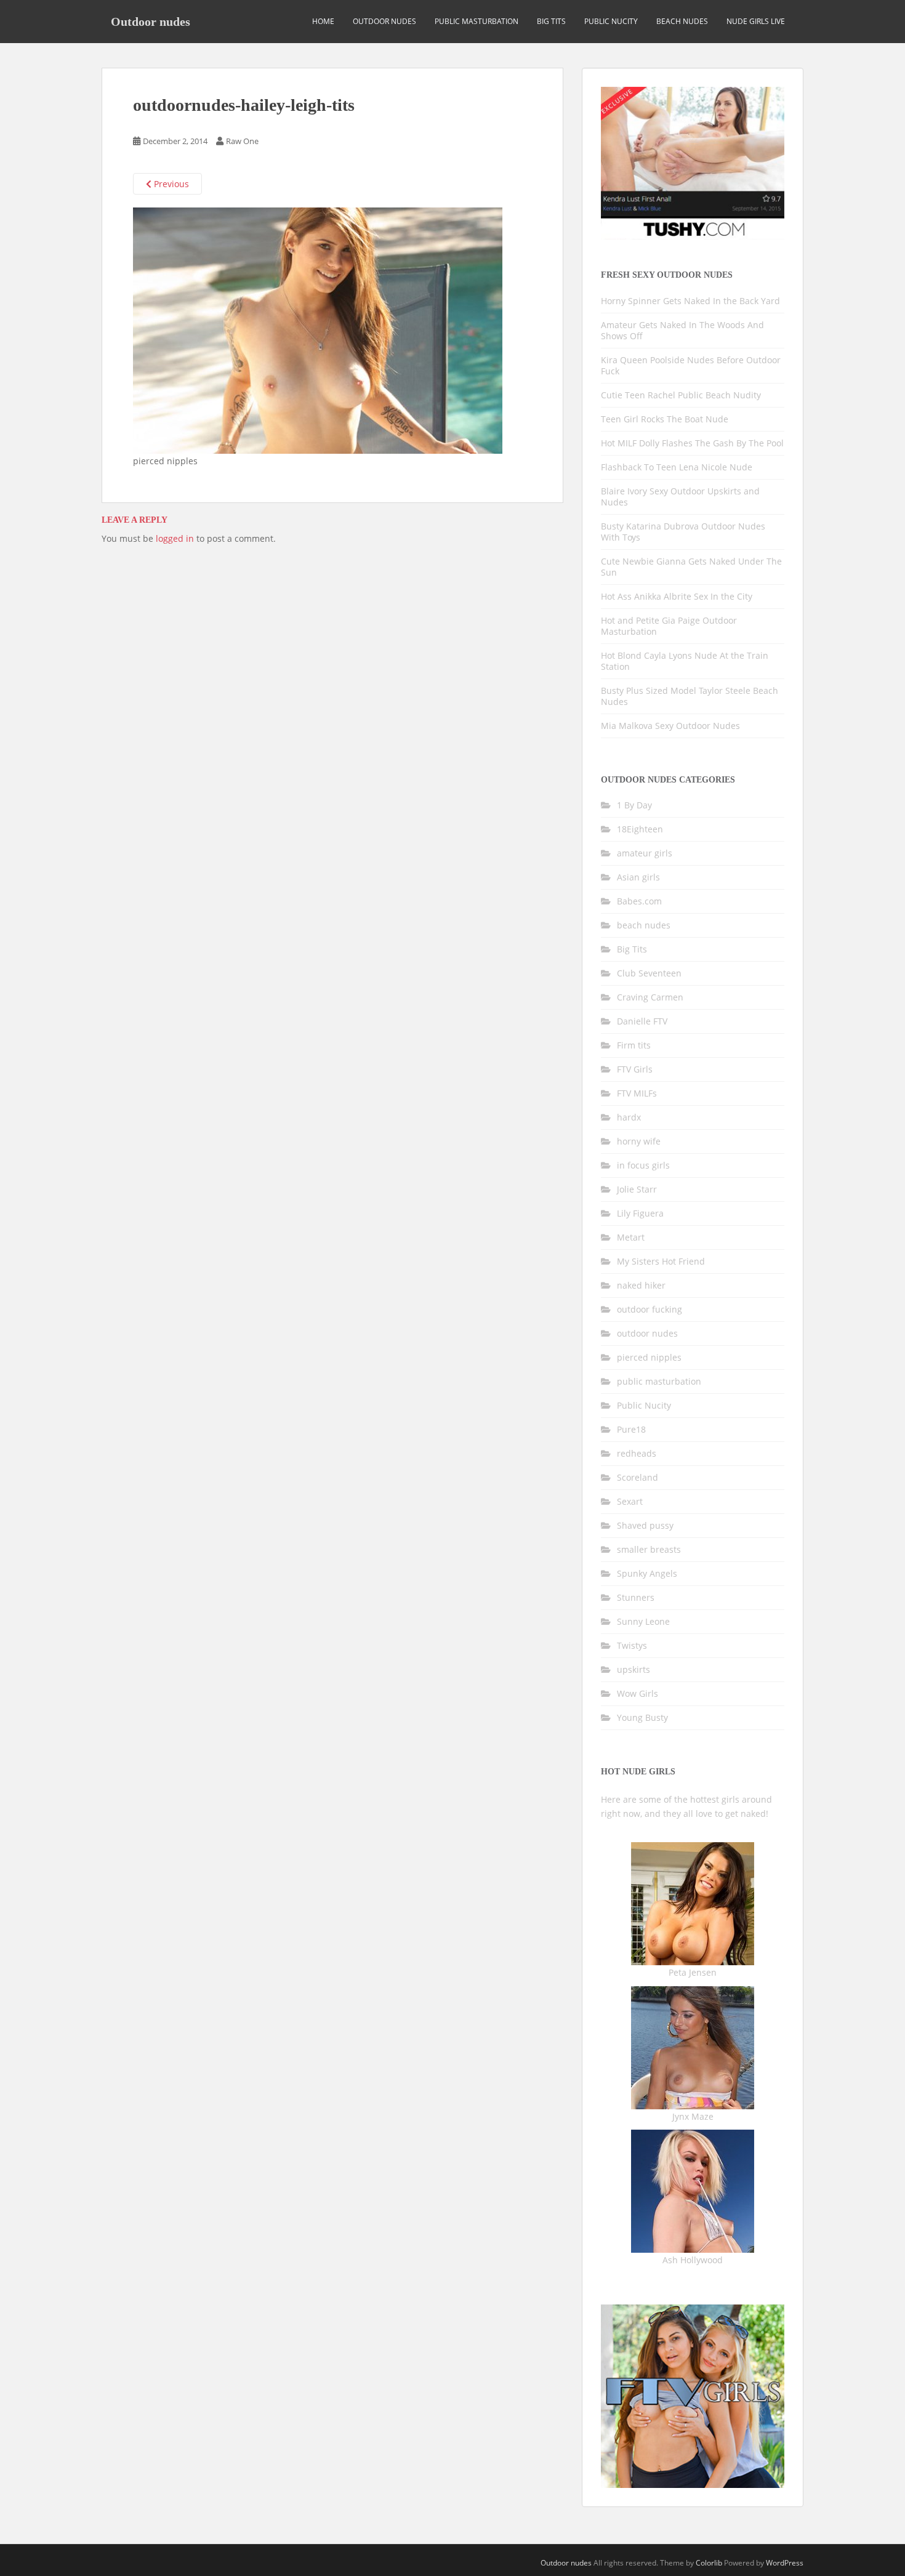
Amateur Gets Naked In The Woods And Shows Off (682, 330)
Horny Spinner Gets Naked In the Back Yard (690, 301)
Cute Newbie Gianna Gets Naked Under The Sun (691, 567)
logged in (175, 538)
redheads (637, 1453)
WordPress (785, 2563)
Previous (170, 184)
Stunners (636, 1597)
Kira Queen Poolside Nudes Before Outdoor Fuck (691, 365)
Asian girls (638, 877)
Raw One (242, 141)
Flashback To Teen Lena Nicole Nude (677, 467)
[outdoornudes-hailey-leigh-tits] (318, 330)
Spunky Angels (647, 1573)
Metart (631, 1237)
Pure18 (631, 1429)
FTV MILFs (637, 1093)
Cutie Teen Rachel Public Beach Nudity (681, 395)
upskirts (633, 1669)
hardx (629, 1117)
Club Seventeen (649, 973)
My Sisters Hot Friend (661, 1261)
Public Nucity (611, 21)
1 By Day (634, 805)
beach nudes (682, 21)
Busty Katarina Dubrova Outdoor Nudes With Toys (683, 532)
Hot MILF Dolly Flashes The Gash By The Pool (692, 443)
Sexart (630, 1501)
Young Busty (642, 1717)
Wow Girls (638, 1693)
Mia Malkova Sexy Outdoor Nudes (670, 726)
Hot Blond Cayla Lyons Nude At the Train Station (685, 661)
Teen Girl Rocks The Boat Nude (665, 419)
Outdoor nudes (151, 22)
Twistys (632, 1645)
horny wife (639, 1141)
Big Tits (551, 21)
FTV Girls (635, 1069)
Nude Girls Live (756, 21)
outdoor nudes (384, 21)
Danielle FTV (642, 1021)
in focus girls (643, 1165)
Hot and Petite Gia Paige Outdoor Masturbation (669, 626)
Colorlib (709, 2563)
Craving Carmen (650, 997)
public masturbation (477, 21)
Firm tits (634, 1045)
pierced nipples (649, 1357)
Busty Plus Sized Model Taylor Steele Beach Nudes (690, 696)
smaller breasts (649, 1549)
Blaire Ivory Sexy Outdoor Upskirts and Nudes (680, 497)
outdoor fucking (650, 1309)
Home (323, 21)
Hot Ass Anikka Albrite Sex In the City (677, 596)
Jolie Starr (637, 1189)
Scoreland (638, 1477)
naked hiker (641, 1285)
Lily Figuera (640, 1213)
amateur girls (645, 853)
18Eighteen (640, 829)
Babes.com (639, 901)
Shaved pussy (645, 1525)
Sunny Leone (643, 1621)
